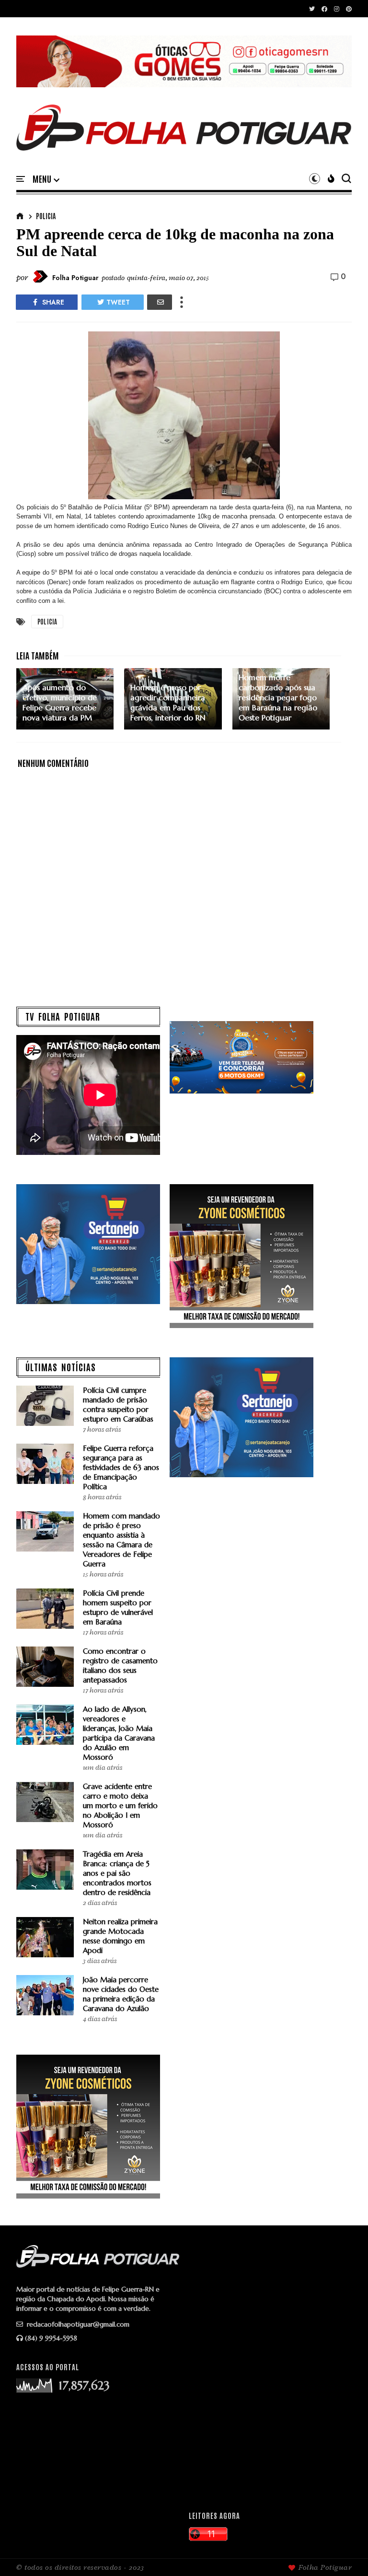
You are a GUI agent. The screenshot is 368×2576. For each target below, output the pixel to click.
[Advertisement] (270, 2429)
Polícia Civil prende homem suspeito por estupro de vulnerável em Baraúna (118, 1607)
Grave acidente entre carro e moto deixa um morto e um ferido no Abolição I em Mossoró (120, 1806)
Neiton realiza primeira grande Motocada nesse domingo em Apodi (120, 1936)
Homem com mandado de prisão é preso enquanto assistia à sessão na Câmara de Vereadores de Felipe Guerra (121, 1540)
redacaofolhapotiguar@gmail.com (77, 2324)
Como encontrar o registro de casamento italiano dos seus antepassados (120, 1665)
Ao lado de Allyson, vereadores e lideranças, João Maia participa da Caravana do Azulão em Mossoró (119, 1733)
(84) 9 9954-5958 (51, 2338)
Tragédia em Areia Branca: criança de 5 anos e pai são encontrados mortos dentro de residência (117, 1873)
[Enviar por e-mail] (160, 302)
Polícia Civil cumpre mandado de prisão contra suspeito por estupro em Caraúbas (118, 1405)
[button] (46, 179)
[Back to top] (344, 2553)
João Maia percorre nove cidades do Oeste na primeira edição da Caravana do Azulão (121, 1994)
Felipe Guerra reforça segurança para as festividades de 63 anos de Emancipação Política (121, 1467)
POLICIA (46, 216)
